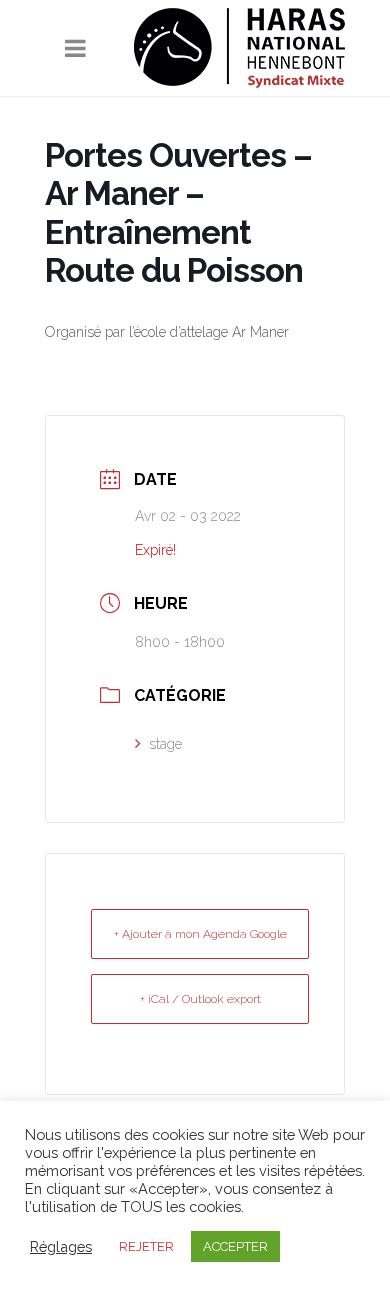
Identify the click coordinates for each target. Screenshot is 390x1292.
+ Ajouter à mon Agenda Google (200, 934)
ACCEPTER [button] (235, 1246)
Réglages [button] (61, 1246)
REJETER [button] (146, 1246)
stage (165, 744)
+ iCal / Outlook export (200, 999)
